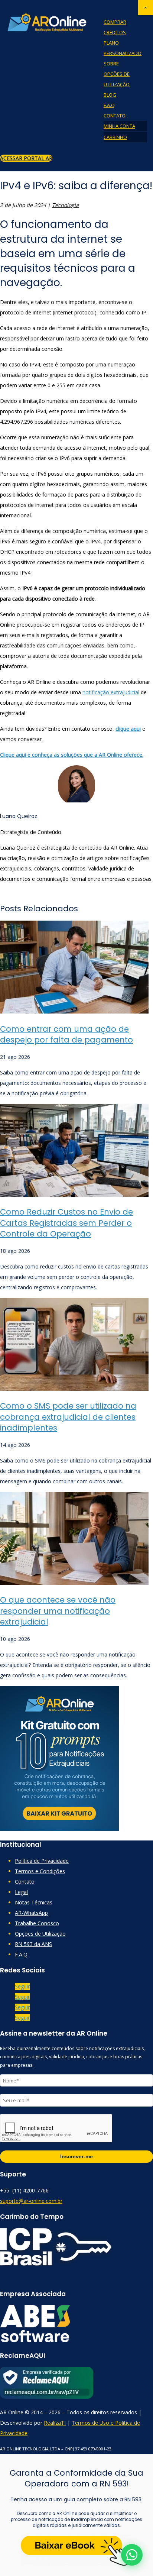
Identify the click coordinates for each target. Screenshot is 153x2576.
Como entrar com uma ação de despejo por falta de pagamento (66, 1034)
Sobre (111, 64)
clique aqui (128, 729)
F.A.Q (109, 105)
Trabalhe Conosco (37, 1923)
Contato (115, 116)
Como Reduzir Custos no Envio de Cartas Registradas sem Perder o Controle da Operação (66, 1223)
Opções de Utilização (40, 1934)
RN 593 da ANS (33, 1944)
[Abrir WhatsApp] (132, 2555)
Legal (21, 1892)
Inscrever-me (76, 2156)
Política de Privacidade (42, 1861)
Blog (110, 95)
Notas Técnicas (34, 1902)
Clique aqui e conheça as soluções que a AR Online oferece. (72, 755)
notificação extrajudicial (111, 692)
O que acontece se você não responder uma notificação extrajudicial (58, 1611)
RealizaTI (55, 2423)
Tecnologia (65, 205)
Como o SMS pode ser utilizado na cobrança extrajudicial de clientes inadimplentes (68, 1417)
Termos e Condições (40, 1871)
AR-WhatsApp (31, 1913)
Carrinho (115, 137)
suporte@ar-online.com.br (31, 2201)
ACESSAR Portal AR (26, 158)
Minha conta (119, 126)
